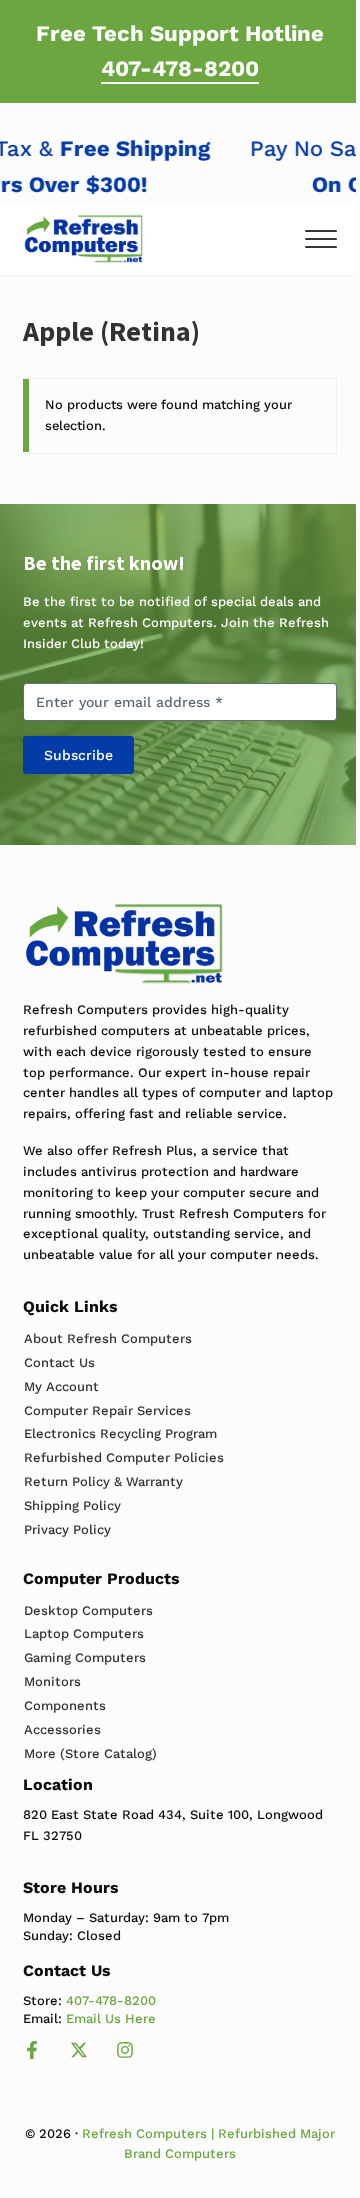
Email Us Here (111, 2018)
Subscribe (78, 755)
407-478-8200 (180, 68)
